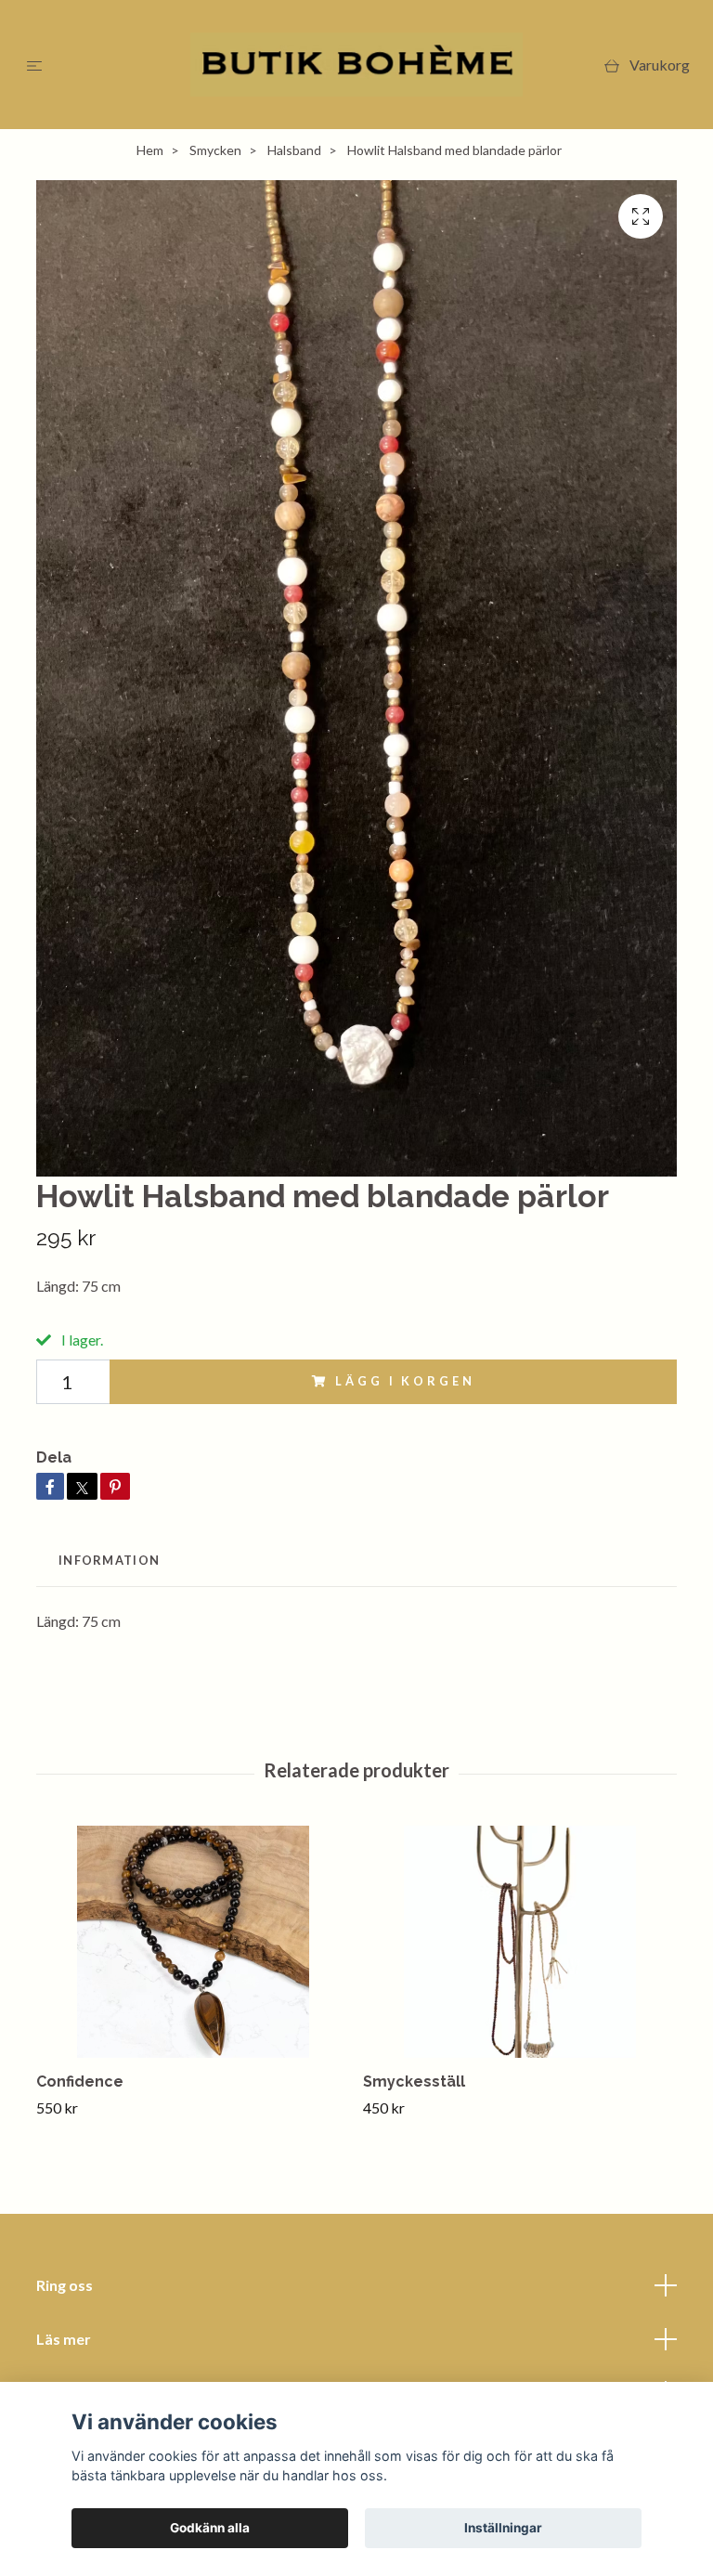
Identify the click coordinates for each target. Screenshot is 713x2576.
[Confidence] (193, 1942)
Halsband (294, 150)
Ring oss (65, 2285)
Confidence (80, 2082)
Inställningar (503, 2528)
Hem (150, 150)
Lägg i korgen (405, 1381)
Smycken (215, 150)
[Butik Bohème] (357, 65)
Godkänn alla (210, 2528)
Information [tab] (109, 1560)
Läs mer (64, 2339)
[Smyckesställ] (519, 1942)
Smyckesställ (414, 2082)
